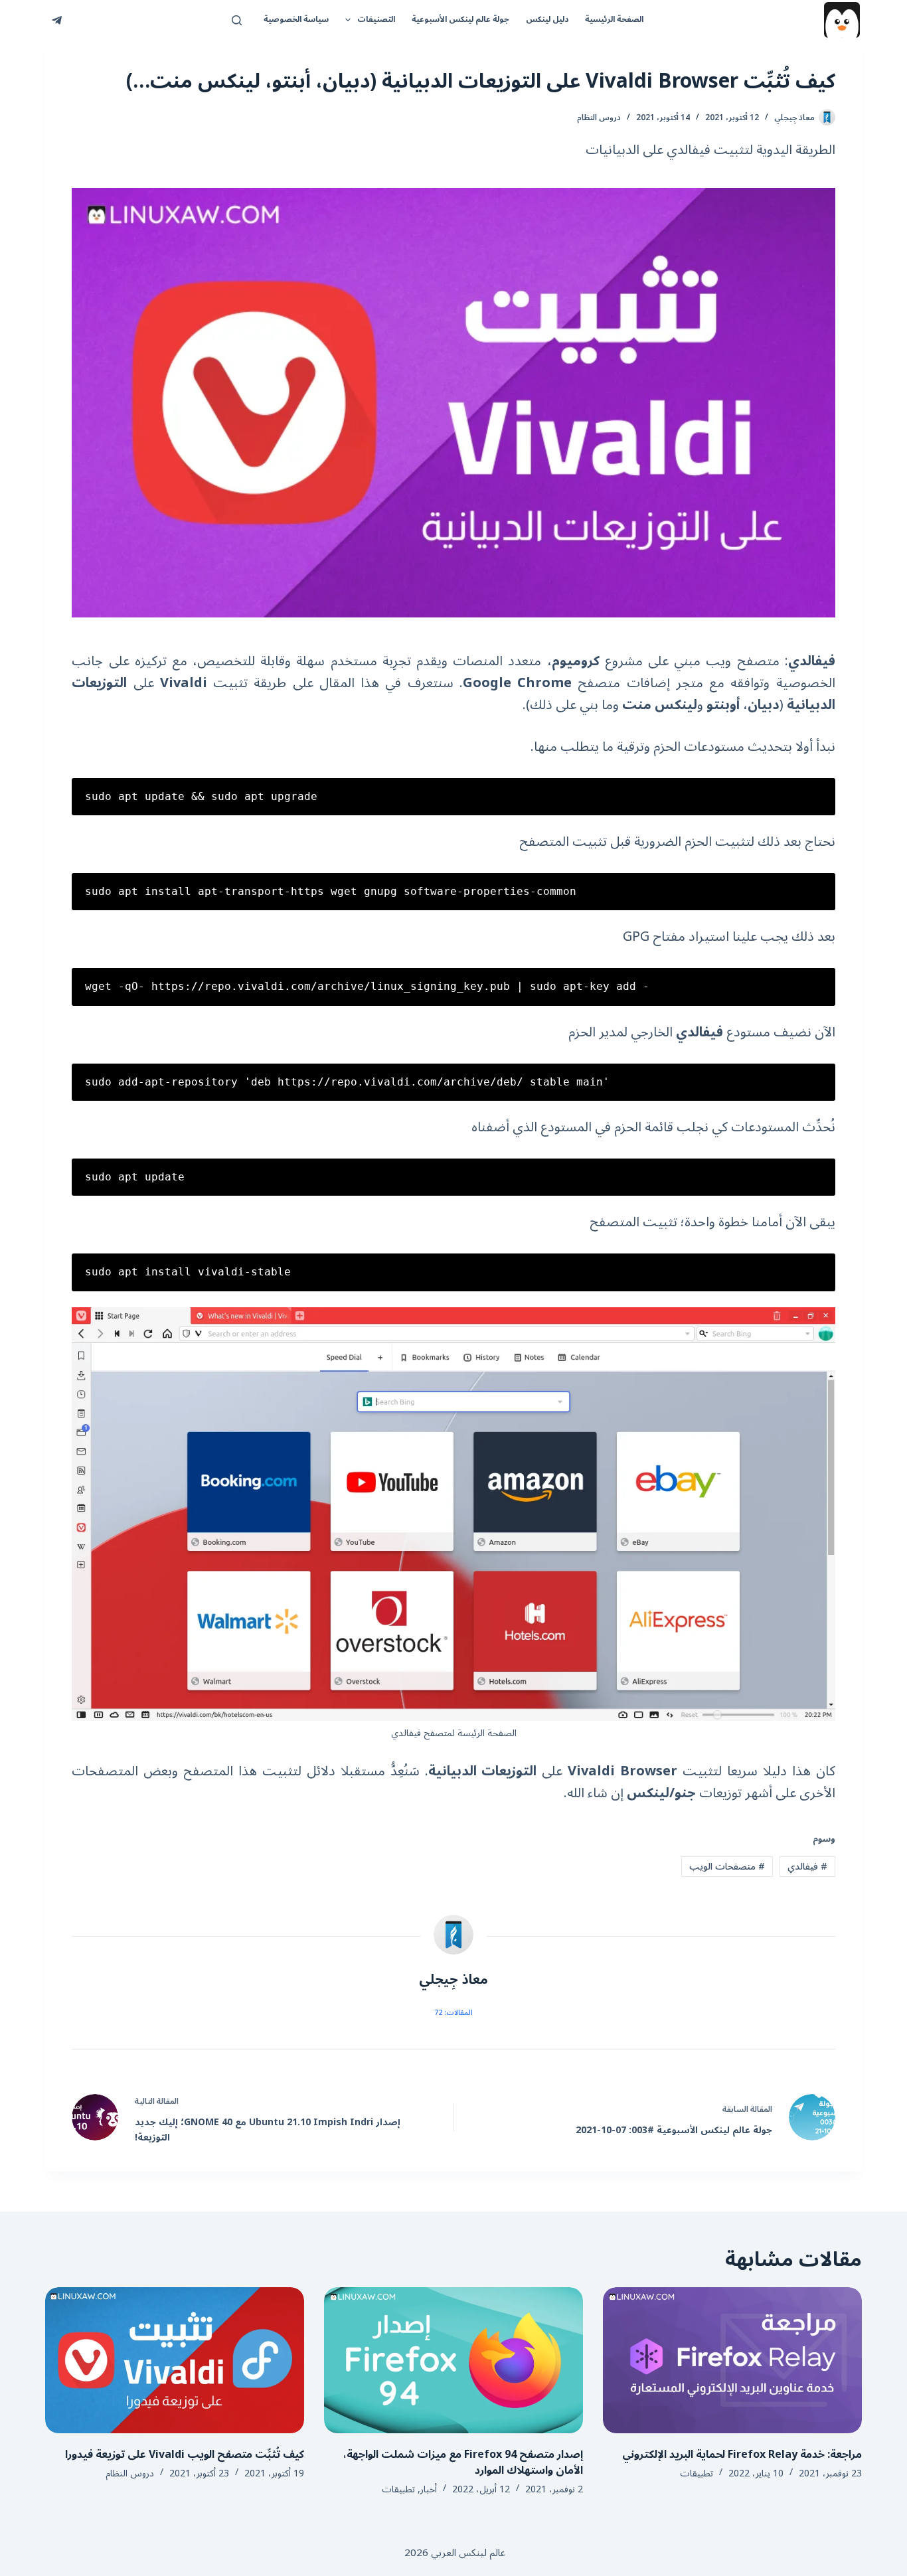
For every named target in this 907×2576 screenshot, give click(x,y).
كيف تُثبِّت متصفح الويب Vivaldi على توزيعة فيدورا (185, 2455)
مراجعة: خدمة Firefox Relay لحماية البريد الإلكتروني (742, 2455)
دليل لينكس (547, 20)
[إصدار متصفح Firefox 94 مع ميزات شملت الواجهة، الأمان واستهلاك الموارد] (453, 2360)
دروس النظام (599, 118)
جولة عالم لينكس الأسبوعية (460, 20)
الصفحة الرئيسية (614, 20)
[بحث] (237, 20)
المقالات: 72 (453, 2013)
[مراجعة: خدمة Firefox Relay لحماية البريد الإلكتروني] (732, 2360)
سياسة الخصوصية (296, 20)
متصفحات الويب (727, 1867)
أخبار (429, 2489)
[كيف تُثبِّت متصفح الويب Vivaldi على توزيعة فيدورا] (175, 2360)
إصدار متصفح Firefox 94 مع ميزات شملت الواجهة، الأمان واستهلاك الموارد (463, 2462)
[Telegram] (57, 20)
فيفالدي (807, 1867)
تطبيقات (697, 2473)
